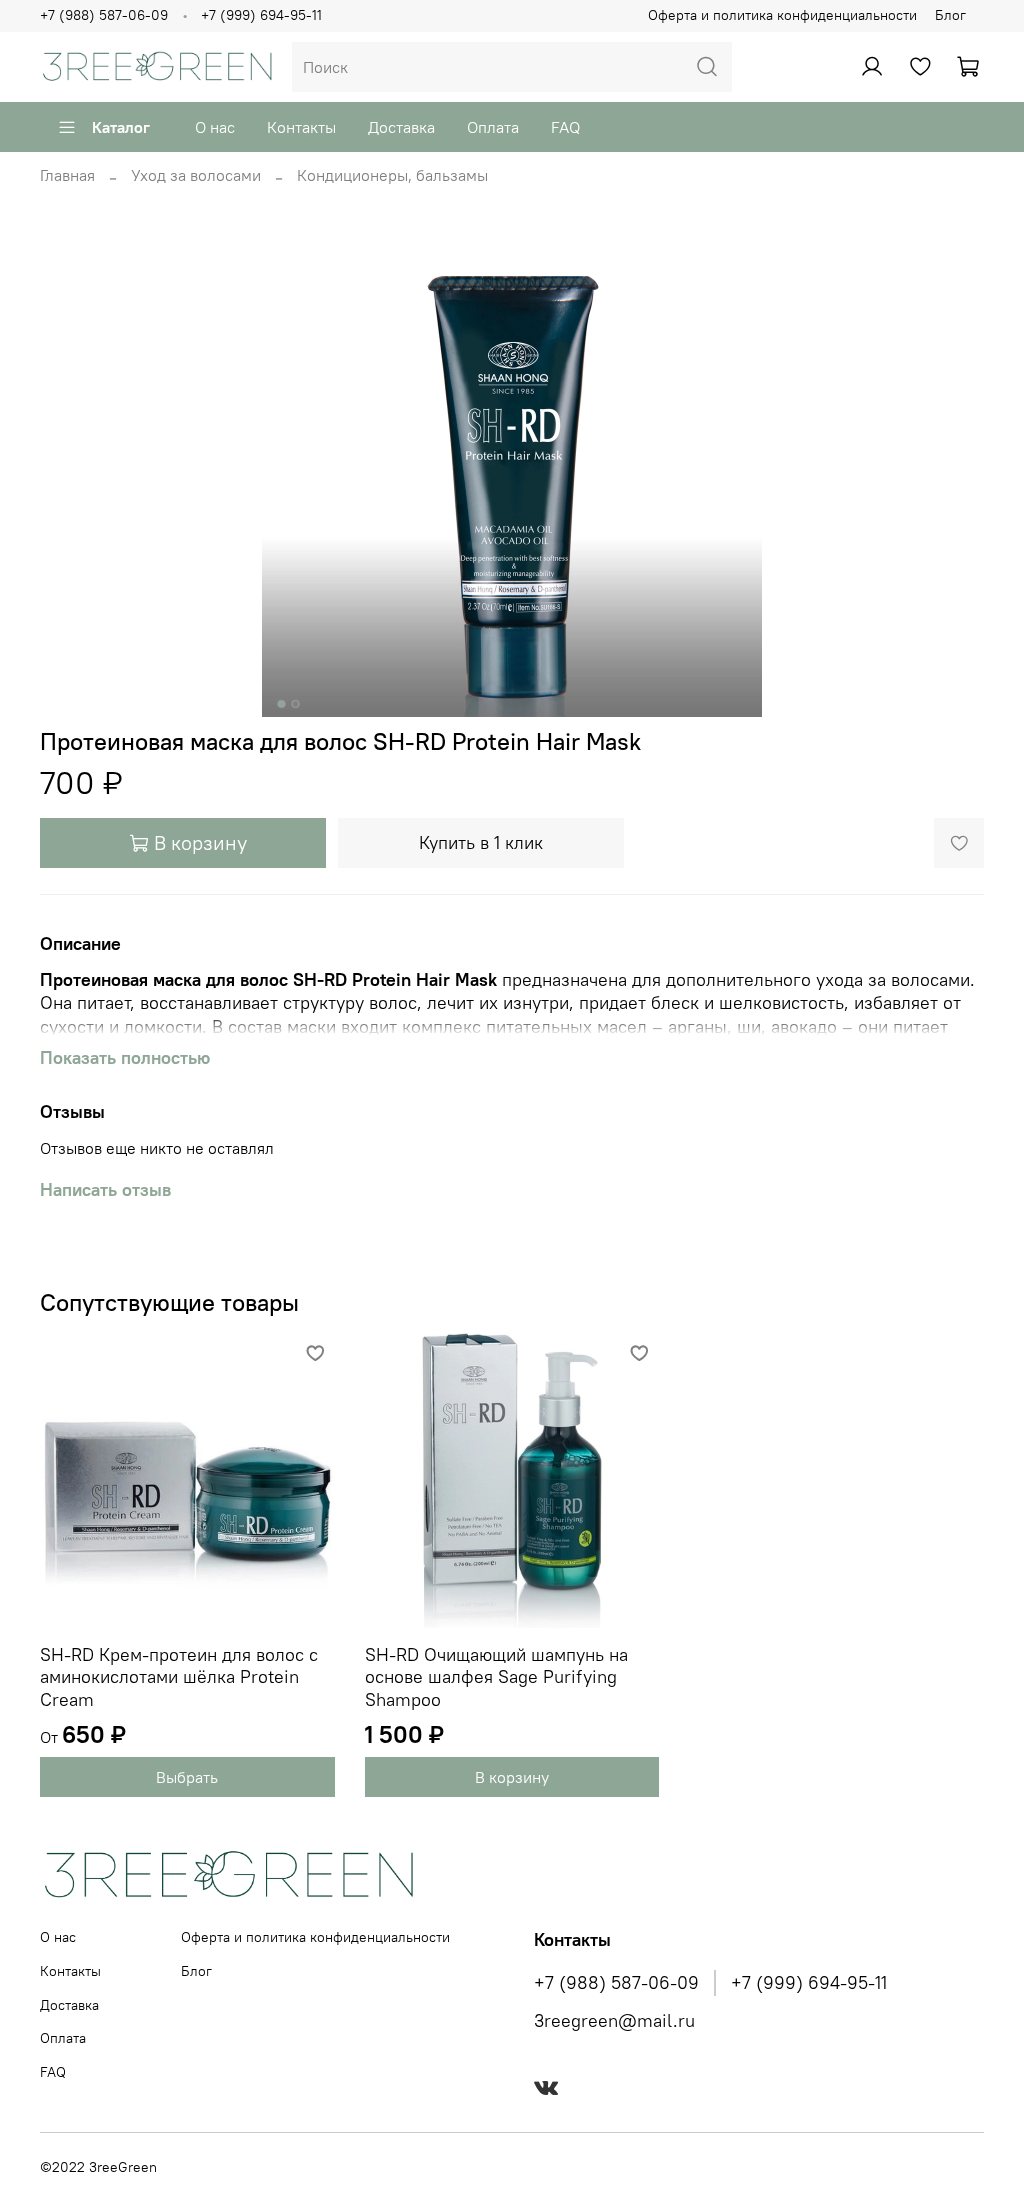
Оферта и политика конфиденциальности (782, 15)
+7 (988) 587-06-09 (104, 15)
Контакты (301, 127)
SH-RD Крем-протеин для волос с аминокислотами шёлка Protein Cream (179, 1676)
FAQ (565, 127)
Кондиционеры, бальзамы (392, 175)
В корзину (512, 1777)
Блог (950, 15)
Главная (67, 175)
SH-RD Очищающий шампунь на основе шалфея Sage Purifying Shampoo (496, 1676)
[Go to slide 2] (296, 704)
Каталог (121, 127)
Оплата (493, 127)
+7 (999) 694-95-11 (261, 15)
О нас (215, 127)
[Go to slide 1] (282, 704)
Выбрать (187, 1777)
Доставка (401, 127)
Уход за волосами (196, 175)
